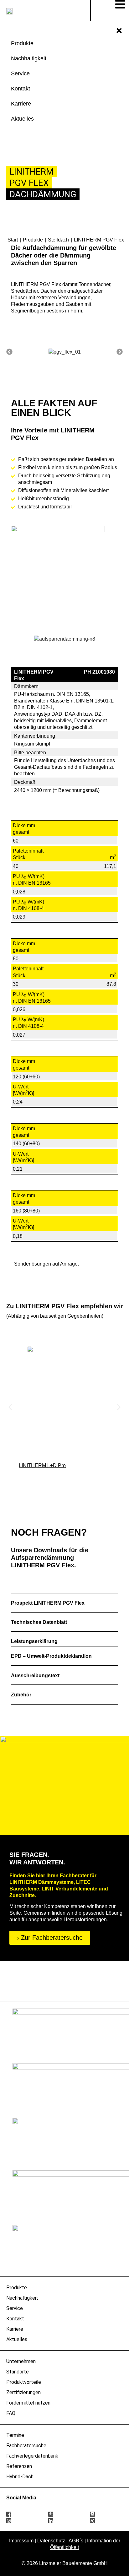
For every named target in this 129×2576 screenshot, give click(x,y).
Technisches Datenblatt (40, 1622)
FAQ (11, 2413)
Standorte (18, 2372)
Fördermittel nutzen (28, 2403)
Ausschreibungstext (35, 1676)
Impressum (21, 2541)
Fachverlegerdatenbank (32, 2456)
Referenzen (19, 2466)
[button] (9, 352)
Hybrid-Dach (20, 2477)
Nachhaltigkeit (22, 2298)
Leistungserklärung (35, 1641)
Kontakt (15, 2319)
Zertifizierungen (23, 2392)
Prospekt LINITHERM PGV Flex (48, 1603)
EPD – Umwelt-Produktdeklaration (52, 1656)
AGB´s (76, 2541)
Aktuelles (17, 2339)
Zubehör (21, 1695)
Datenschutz (51, 2541)
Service (15, 2308)
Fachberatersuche (26, 2446)
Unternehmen (21, 2361)
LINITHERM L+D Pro (42, 1465)
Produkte (17, 2288)
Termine (15, 2435)
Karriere (15, 2329)
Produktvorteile (24, 2382)
